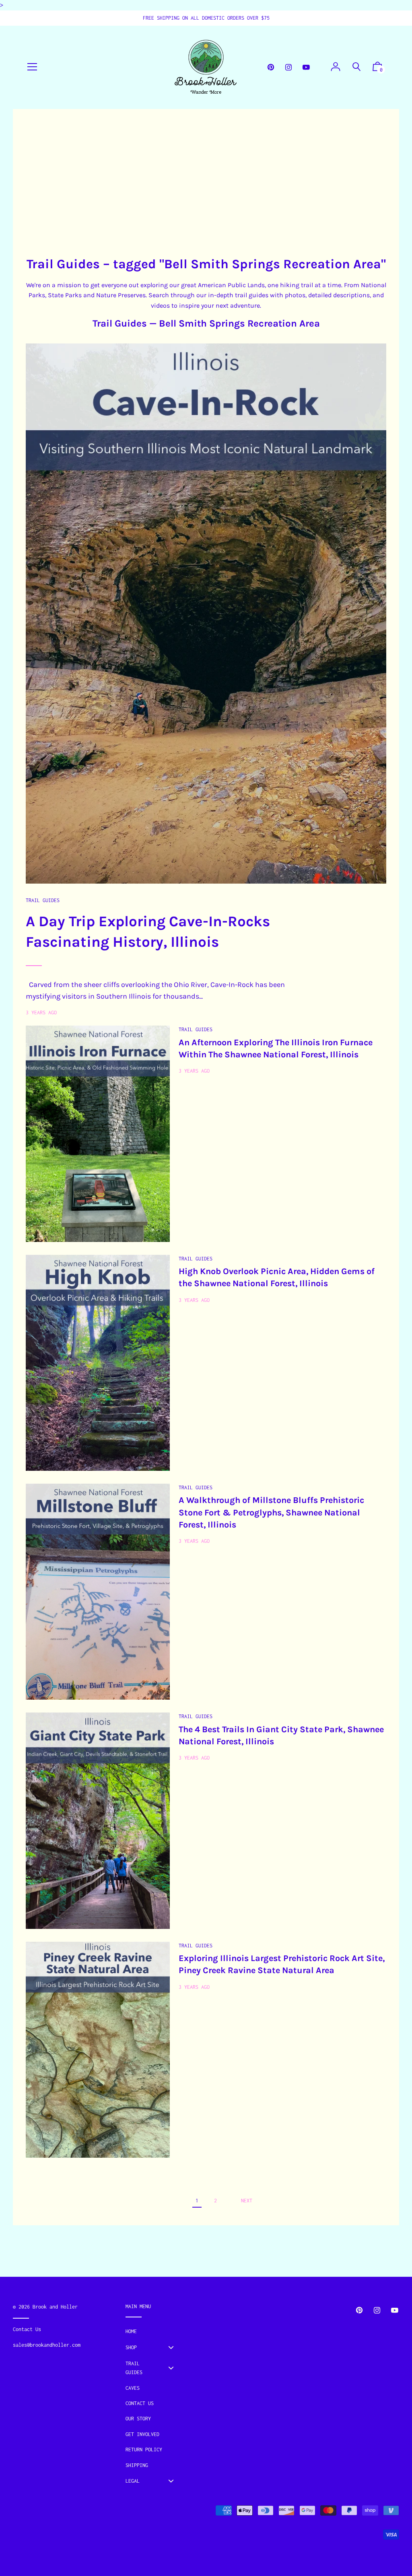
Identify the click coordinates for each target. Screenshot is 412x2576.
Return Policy (144, 2450)
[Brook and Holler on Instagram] (288, 67)
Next (247, 2201)
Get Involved (142, 2434)
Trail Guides (120, 323)
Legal (133, 2481)
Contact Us (140, 2403)
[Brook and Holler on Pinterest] (271, 67)
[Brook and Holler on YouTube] (306, 67)
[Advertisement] (206, 182)
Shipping (137, 2465)
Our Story (138, 2419)
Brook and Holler (55, 2307)
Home (131, 2331)
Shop (131, 2347)
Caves (133, 2388)
